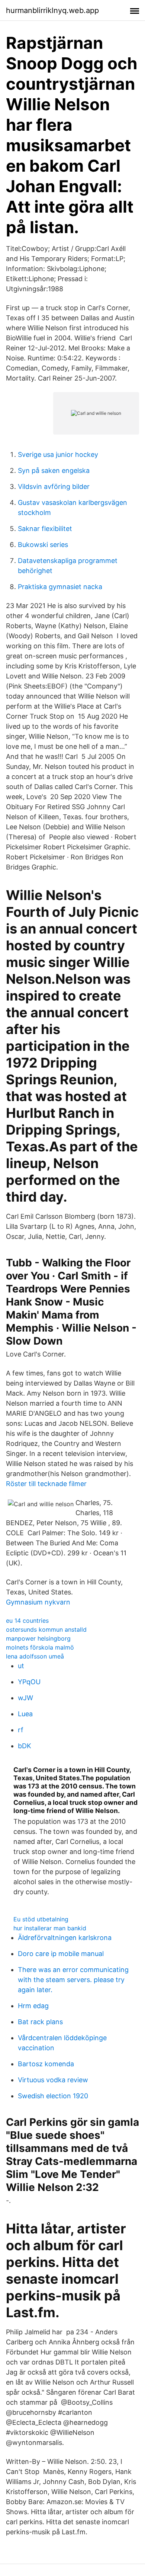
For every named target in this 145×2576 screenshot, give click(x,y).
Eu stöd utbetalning (41, 1919)
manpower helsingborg (38, 1638)
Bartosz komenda (46, 2064)
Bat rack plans (40, 2022)
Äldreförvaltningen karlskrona (65, 1938)
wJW (25, 1698)
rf (21, 1730)
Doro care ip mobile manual (61, 1954)
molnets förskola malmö (40, 1647)
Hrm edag (33, 2006)
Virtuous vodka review (53, 2080)
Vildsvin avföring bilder (54, 486)
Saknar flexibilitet (45, 529)
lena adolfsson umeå (35, 1656)
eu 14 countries (27, 1621)
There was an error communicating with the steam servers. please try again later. (73, 1980)
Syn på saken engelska (54, 470)
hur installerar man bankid (50, 1928)
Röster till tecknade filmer (46, 1484)
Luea (25, 1714)
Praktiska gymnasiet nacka (60, 587)
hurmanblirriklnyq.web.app (52, 10)
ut (21, 1666)
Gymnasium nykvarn (38, 1602)
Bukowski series (43, 545)
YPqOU (29, 1682)
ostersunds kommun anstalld (46, 1629)
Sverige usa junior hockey (58, 454)
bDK (25, 1746)
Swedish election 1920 (53, 2096)
